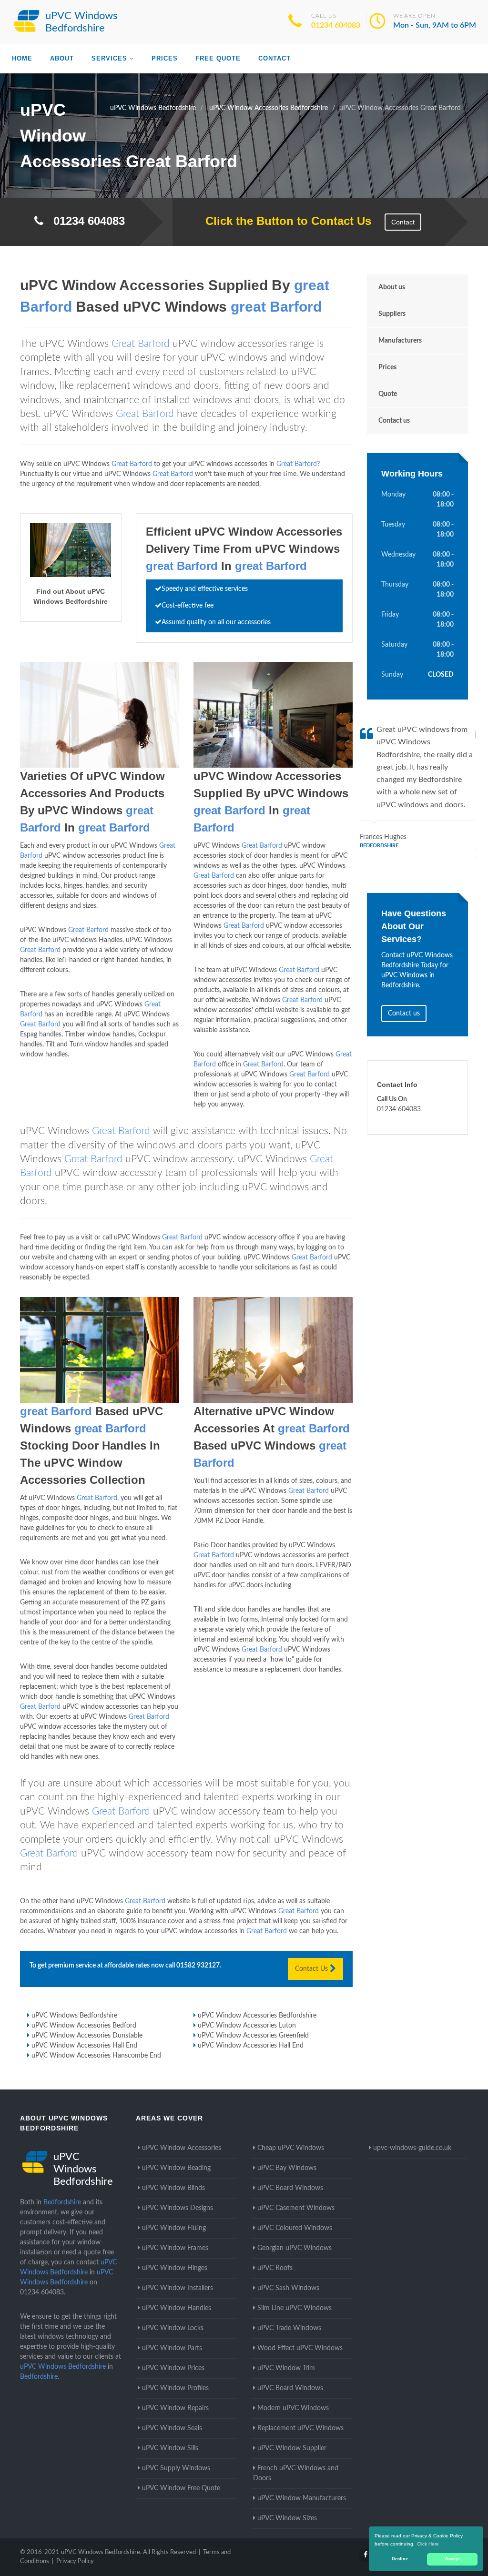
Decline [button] (400, 2559)
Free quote (218, 58)
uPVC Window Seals (172, 2428)
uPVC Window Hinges (175, 2268)
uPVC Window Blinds (173, 2188)
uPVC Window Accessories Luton (247, 2026)
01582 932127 (198, 1966)
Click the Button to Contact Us (283, 221)
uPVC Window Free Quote (181, 2488)
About (62, 58)
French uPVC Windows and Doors (296, 2473)
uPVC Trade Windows (289, 2328)
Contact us (394, 421)
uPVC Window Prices (173, 2368)
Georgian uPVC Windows (295, 2248)
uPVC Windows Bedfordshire (74, 2016)
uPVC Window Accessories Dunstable (87, 2036)
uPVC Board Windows (290, 2188)
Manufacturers (400, 341)
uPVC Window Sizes (287, 2518)
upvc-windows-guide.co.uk (412, 2148)
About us (392, 287)
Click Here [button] (428, 2544)
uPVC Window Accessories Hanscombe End (96, 2056)
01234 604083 (336, 25)
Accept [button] (452, 2559)
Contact (274, 58)
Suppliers (392, 314)
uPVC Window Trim (286, 2368)
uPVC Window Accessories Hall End (84, 2046)
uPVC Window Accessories (182, 2148)
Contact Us (312, 1969)
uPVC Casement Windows (296, 2208)
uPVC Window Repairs (175, 2408)
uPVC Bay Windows (287, 2168)
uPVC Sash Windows (288, 2288)
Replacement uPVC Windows (300, 2428)
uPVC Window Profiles (175, 2388)
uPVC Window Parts (172, 2348)
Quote (388, 394)
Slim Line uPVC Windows (295, 2308)
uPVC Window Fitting (174, 2228)
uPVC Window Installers (178, 2288)
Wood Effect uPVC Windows (300, 2348)
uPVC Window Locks (173, 2328)
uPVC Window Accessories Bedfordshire (257, 2016)
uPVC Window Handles (177, 2308)
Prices (165, 58)
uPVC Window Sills (170, 2448)
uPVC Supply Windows (176, 2468)
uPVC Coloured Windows (295, 2228)
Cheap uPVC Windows (291, 2148)
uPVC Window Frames (175, 2248)
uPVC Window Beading (176, 2168)
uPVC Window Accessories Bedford (84, 2026)
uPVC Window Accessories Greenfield (253, 2036)
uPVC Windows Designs (178, 2208)
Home (22, 58)
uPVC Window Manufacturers (302, 2498)
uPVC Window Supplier (292, 2448)
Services (109, 58)
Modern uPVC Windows (293, 2408)
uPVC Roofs (275, 2268)
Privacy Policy (75, 2561)
